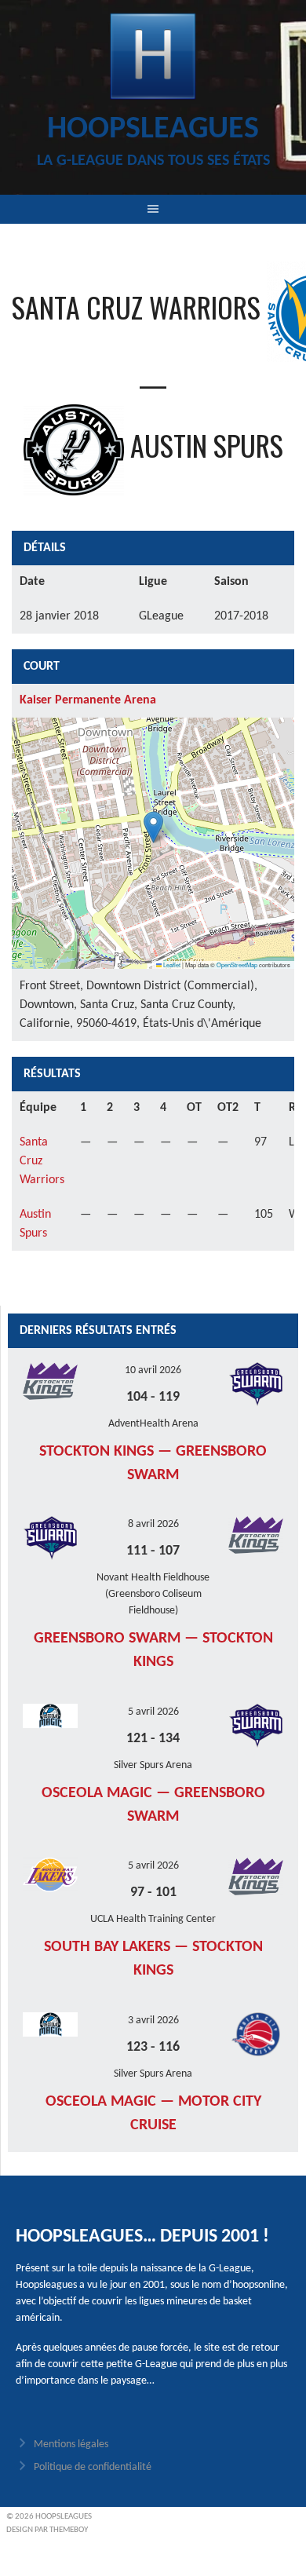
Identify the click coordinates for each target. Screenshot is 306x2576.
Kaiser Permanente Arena (88, 700)
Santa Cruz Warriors (42, 1161)
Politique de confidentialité (93, 2467)
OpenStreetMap (237, 965)
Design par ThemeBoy (47, 2530)
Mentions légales (71, 2444)
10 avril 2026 (153, 1370)
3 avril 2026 (153, 2021)
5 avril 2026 (153, 1712)
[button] (153, 827)
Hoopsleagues (153, 130)
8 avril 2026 (153, 1524)
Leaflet (171, 965)
